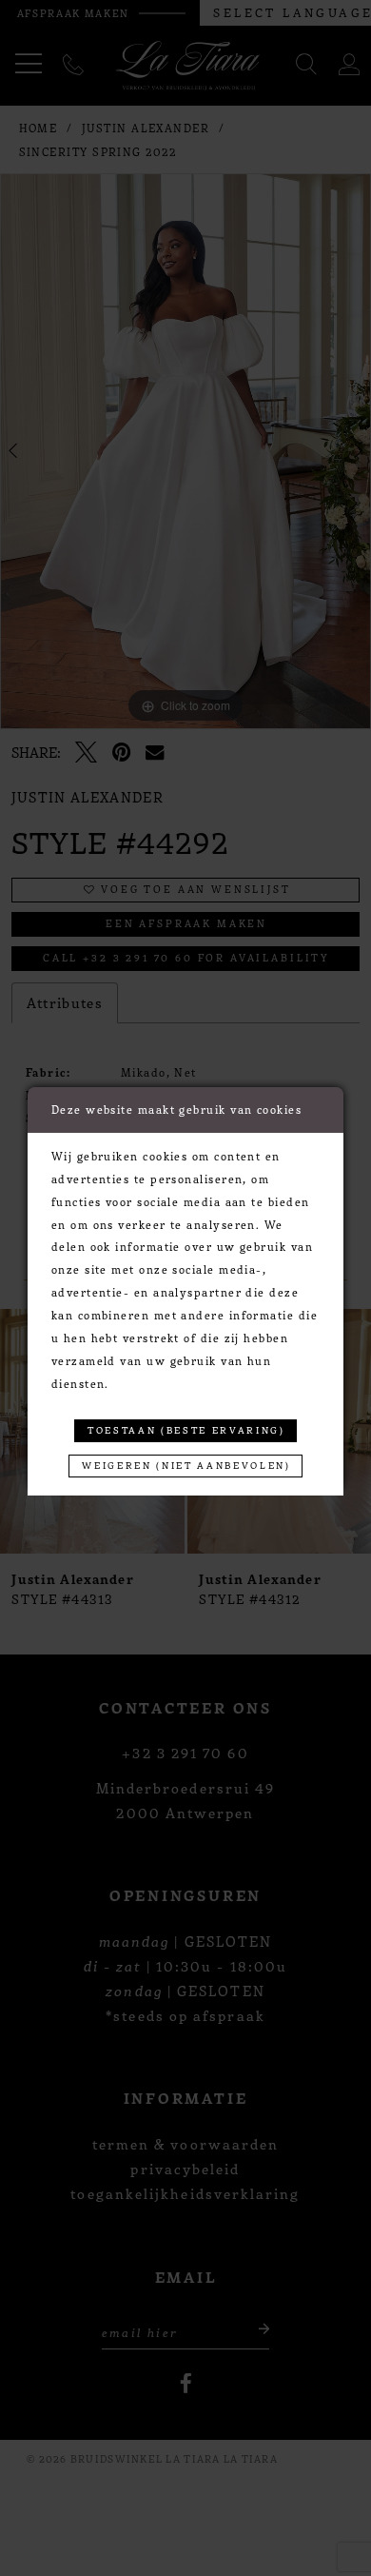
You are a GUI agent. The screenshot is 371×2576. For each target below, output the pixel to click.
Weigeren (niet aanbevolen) (186, 1465)
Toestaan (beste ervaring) (186, 1430)
